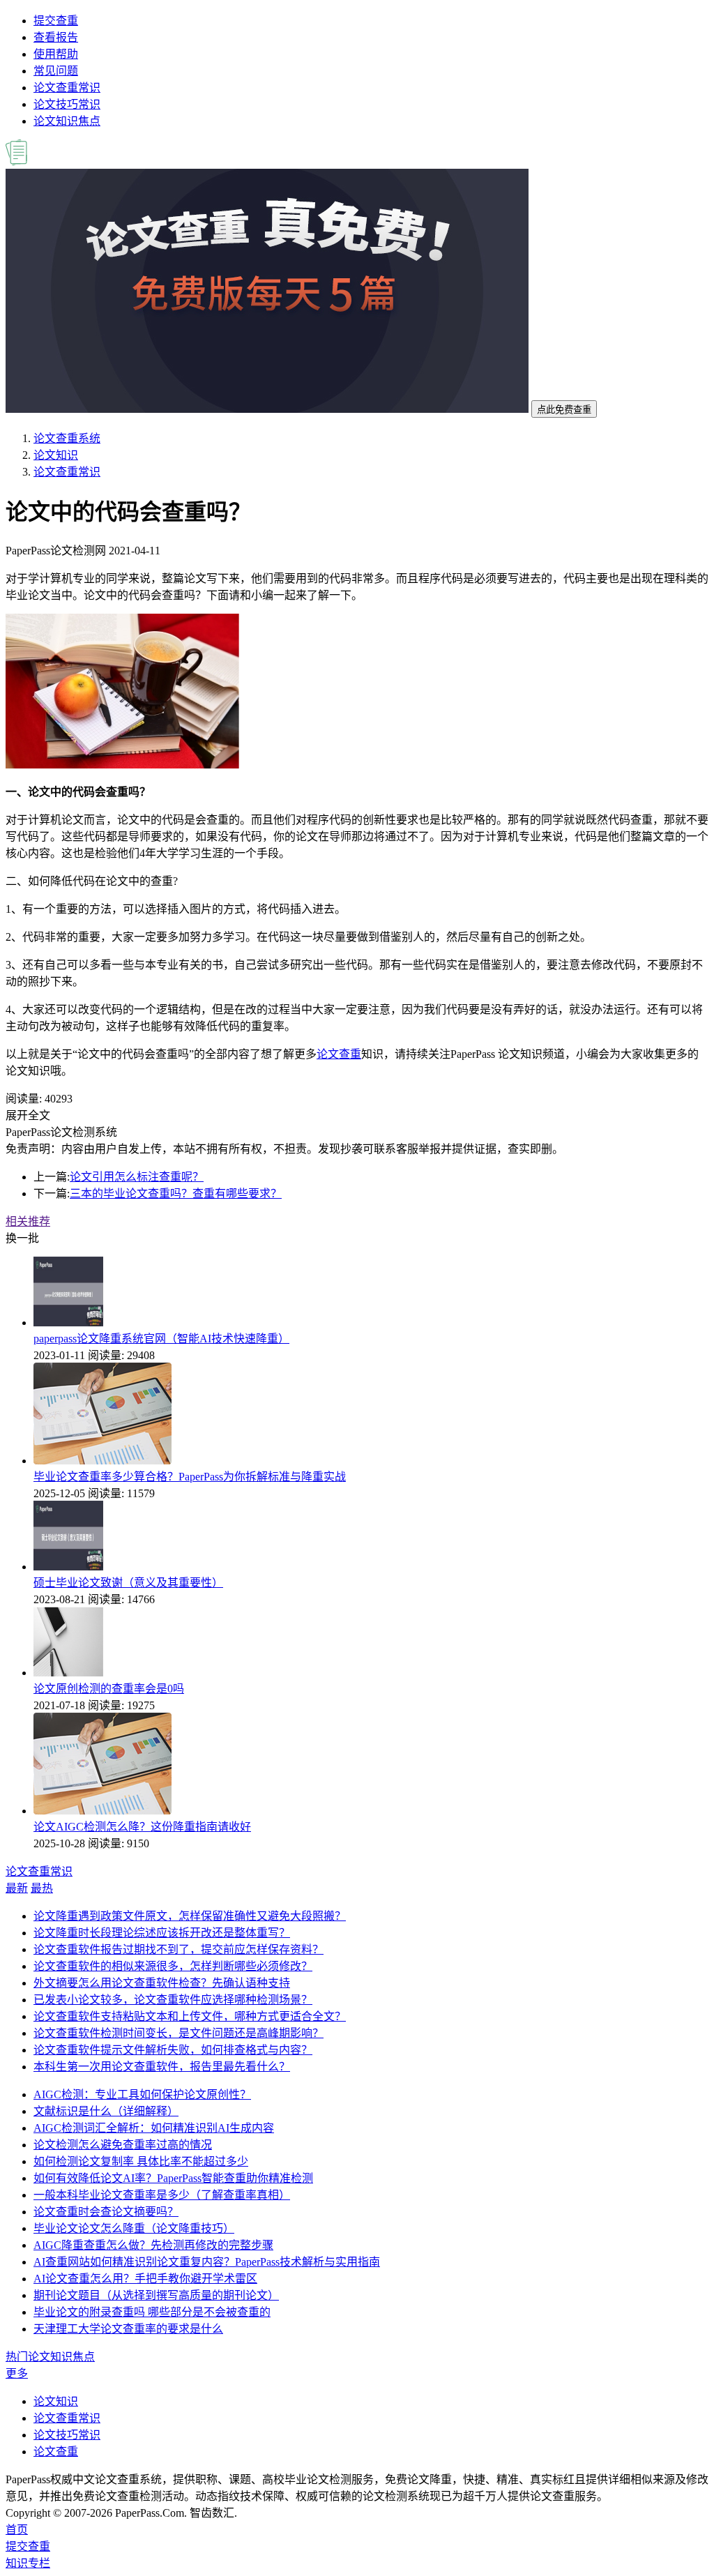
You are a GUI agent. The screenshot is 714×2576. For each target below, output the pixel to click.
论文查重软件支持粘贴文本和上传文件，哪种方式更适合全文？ (190, 2016)
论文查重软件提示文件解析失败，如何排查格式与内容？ (173, 2050)
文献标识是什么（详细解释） (106, 2111)
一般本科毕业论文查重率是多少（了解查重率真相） (162, 2195)
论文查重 (339, 1054)
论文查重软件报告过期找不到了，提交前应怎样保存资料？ (178, 1949)
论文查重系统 (67, 438)
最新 (17, 1888)
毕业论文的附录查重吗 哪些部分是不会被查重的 (152, 2312)
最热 (42, 1888)
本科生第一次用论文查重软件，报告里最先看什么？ (162, 2067)
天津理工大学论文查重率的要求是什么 (128, 2329)
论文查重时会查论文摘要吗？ (106, 2212)
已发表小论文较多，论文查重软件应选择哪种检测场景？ (173, 2000)
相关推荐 (28, 1221)
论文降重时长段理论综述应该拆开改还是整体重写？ (162, 1933)
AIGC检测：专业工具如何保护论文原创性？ (142, 2094)
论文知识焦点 (67, 121)
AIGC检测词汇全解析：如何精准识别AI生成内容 (154, 2128)
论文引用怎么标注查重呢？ (137, 1177)
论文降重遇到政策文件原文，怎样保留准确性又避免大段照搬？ (190, 1916)
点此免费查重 (564, 410)
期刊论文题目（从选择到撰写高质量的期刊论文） (156, 2295)
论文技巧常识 (67, 104)
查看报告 (56, 37)
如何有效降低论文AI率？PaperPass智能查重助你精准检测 (173, 2178)
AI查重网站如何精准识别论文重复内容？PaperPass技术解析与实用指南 (207, 2262)
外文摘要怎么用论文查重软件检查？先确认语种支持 (162, 1983)
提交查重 (56, 21)
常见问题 (56, 71)
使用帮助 (56, 54)
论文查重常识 (67, 88)
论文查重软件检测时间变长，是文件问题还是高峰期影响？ (178, 2033)
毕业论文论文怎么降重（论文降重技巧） (134, 2228)
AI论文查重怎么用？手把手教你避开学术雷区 (145, 2279)
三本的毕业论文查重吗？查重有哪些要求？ (176, 1194)
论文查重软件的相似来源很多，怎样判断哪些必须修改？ (173, 1966)
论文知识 (56, 455)
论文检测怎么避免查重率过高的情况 (123, 2145)
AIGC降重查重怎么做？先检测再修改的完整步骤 (153, 2245)
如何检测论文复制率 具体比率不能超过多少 (141, 2161)
